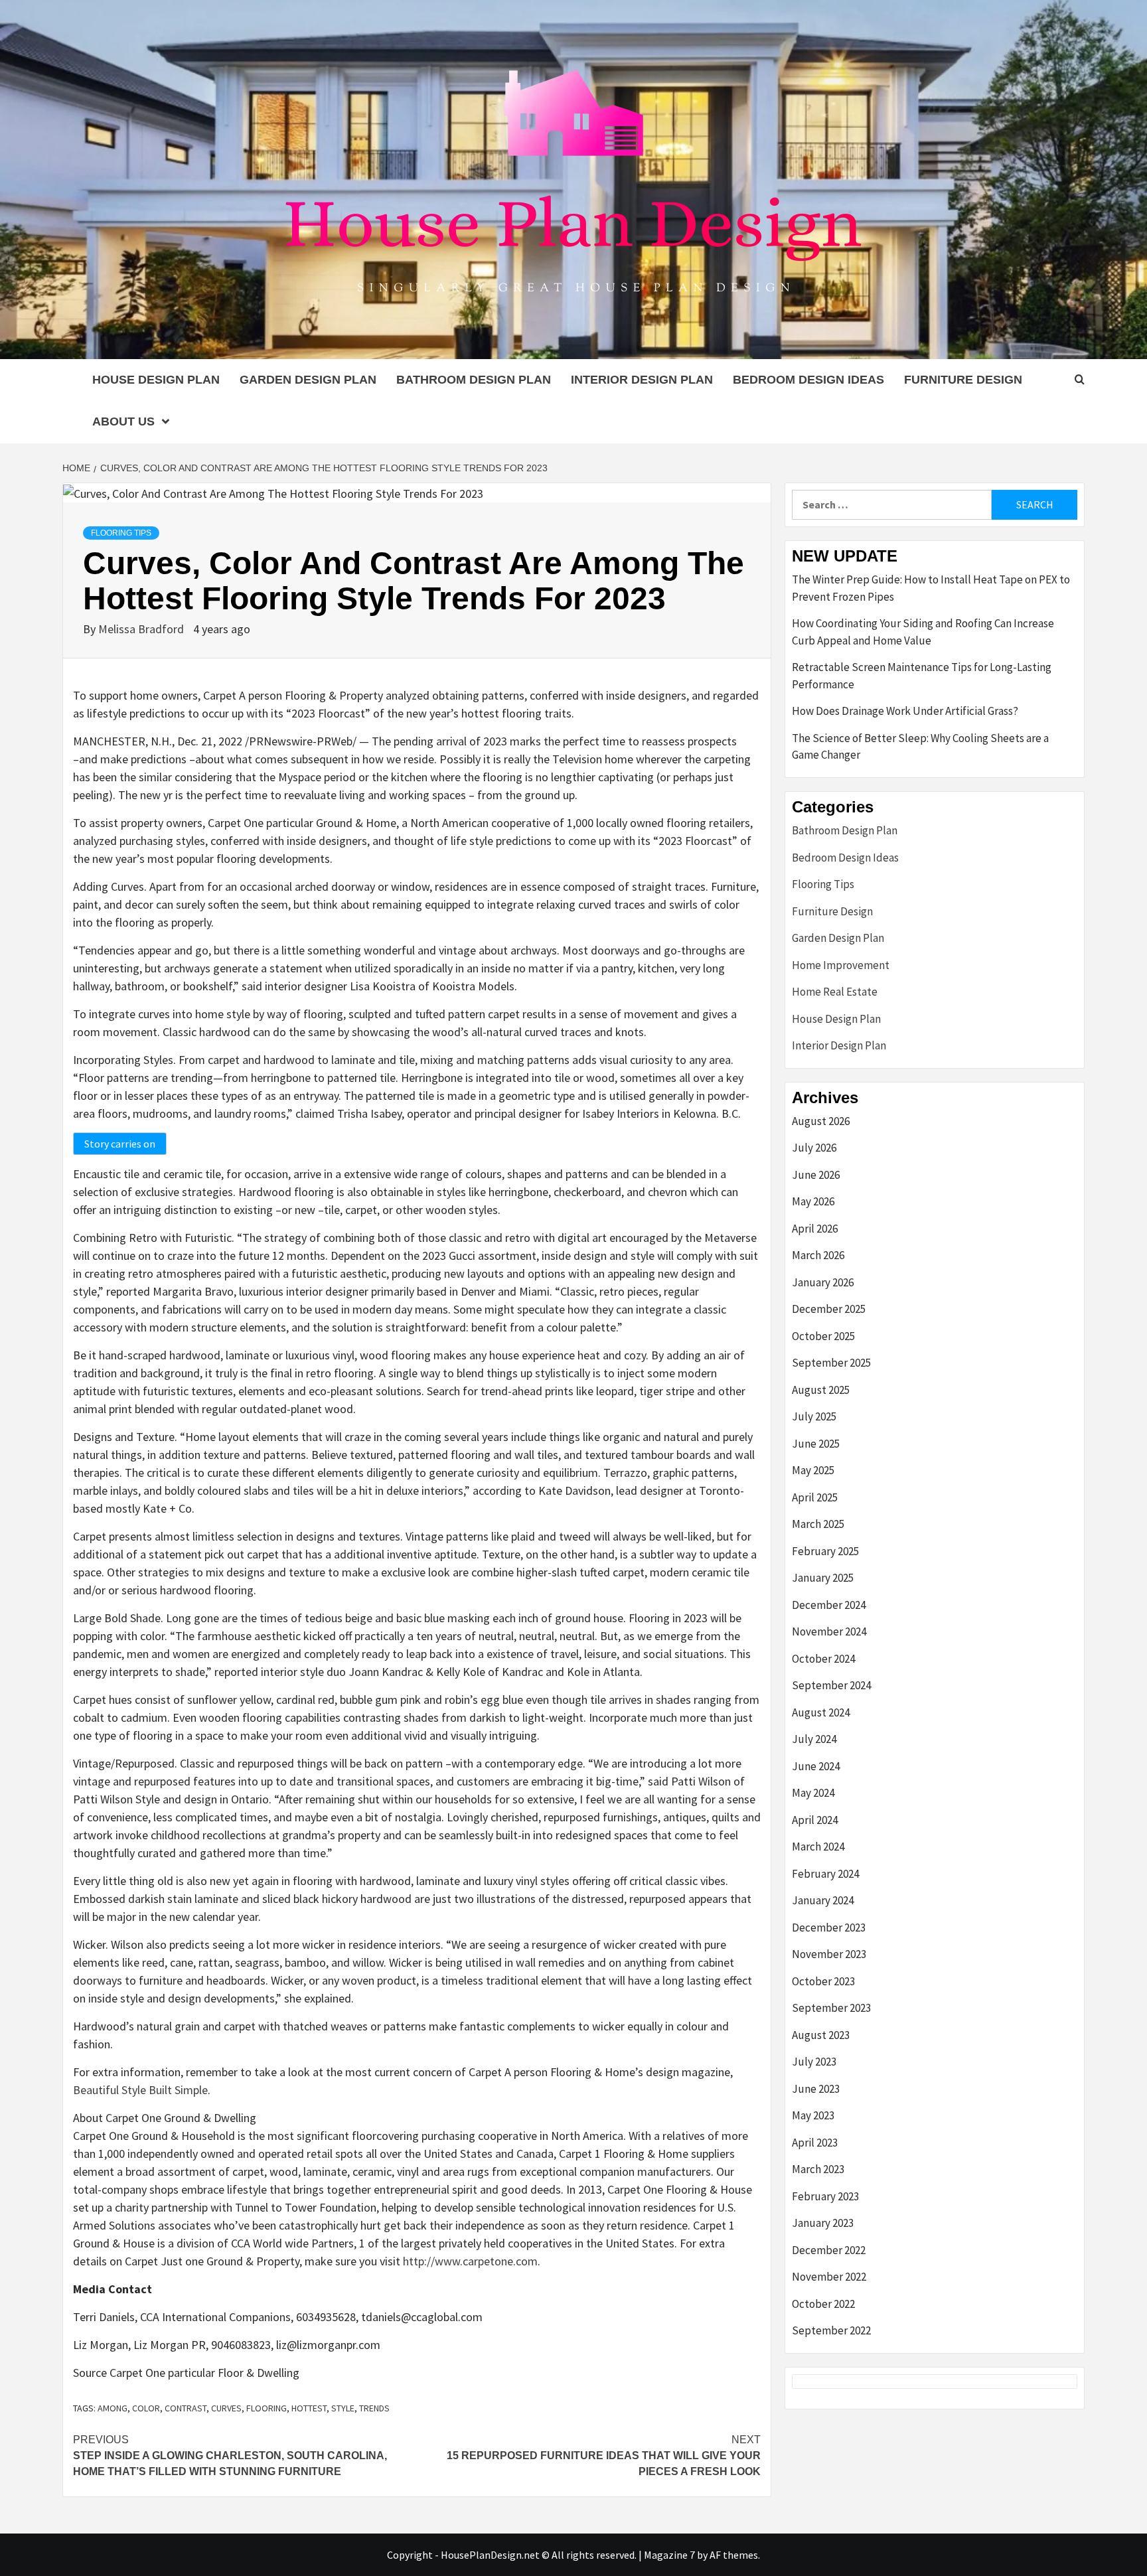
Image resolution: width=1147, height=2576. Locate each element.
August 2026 (821, 1121)
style (343, 2408)
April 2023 (815, 2143)
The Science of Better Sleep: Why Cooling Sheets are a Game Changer (920, 747)
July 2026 (814, 1148)
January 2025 (823, 1578)
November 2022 (829, 2277)
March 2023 (818, 2169)
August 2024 (821, 1712)
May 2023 (813, 2115)
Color (146, 2408)
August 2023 (821, 2035)
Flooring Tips (121, 533)
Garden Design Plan (308, 380)
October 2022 (823, 2304)
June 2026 (816, 1175)
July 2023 (814, 2062)
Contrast (186, 2408)
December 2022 (829, 2250)
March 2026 (818, 1255)
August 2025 (821, 1390)
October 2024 (823, 1659)
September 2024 (831, 1685)
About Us (123, 421)
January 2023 (823, 2223)
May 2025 (813, 1470)
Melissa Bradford (142, 629)
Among (113, 2408)
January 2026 (823, 1282)
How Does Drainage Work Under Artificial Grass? (905, 711)
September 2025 (831, 1363)
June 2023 (816, 2089)
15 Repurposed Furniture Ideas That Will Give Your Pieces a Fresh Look (604, 2456)
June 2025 (816, 1444)
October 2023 (823, 1981)
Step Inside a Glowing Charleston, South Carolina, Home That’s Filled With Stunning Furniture (230, 2456)
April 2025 (815, 1497)
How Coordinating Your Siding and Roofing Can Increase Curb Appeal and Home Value (923, 632)
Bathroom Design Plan (474, 380)
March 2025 (818, 1524)
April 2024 (815, 1820)
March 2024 (818, 1847)
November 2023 (829, 1954)
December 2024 (829, 1605)
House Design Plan (156, 380)
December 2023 (829, 1928)
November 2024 (829, 1631)
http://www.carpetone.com (470, 2261)
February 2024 (825, 1874)
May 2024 (813, 1793)
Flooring (267, 2408)
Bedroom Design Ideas (808, 380)
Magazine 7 (669, 2555)
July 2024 (814, 1739)
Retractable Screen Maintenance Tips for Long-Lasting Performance (922, 676)
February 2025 (825, 1551)
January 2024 (823, 1900)
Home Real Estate (835, 992)
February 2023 (825, 2196)
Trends (374, 2408)
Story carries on (120, 1144)
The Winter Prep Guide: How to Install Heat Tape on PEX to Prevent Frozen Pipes (931, 588)
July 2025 (814, 1416)
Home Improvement (841, 965)
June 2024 (816, 1766)
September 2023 (831, 2008)
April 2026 (815, 1229)
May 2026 (813, 1201)
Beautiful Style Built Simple (140, 2090)
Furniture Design (963, 380)
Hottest (309, 2408)
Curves (226, 2408)
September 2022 (831, 2330)
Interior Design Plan (642, 380)
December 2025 (829, 1309)
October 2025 (823, 1336)
